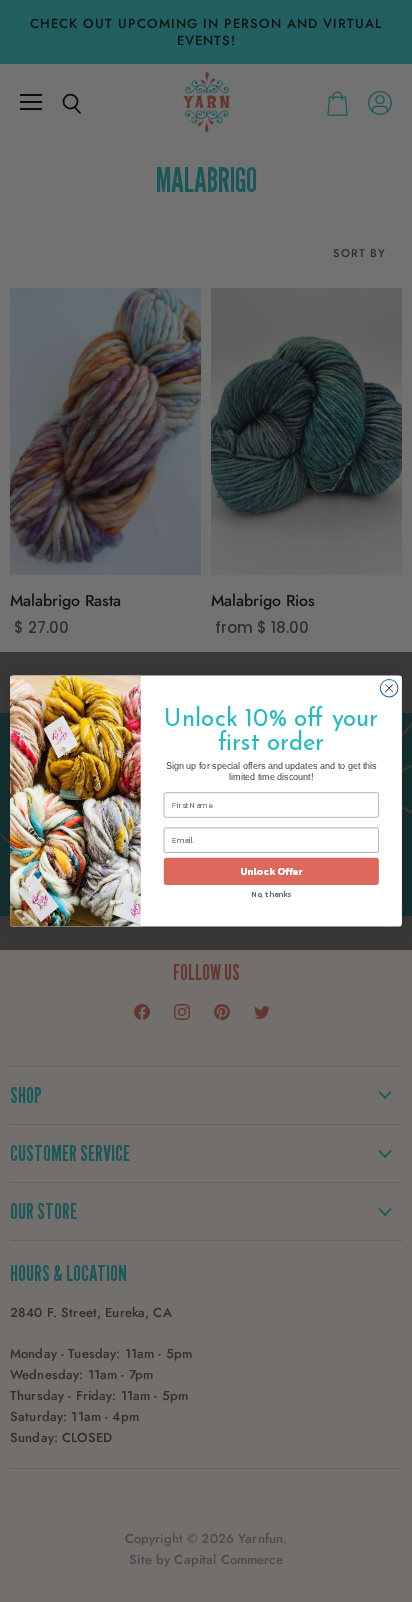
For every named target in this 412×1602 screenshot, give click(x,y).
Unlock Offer (271, 871)
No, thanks (271, 894)
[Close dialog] (389, 688)
